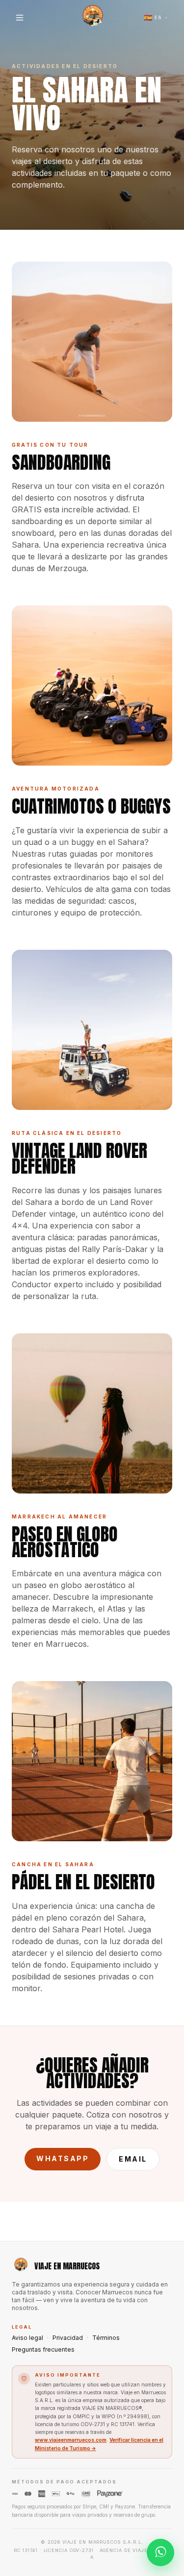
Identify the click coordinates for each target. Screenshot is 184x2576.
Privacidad (68, 2338)
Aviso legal (27, 2338)
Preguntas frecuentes (43, 2349)
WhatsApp (63, 2158)
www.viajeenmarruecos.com (71, 2440)
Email (133, 2159)
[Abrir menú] (20, 18)
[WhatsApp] (160, 2552)
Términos (106, 2338)
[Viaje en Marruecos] (92, 18)
